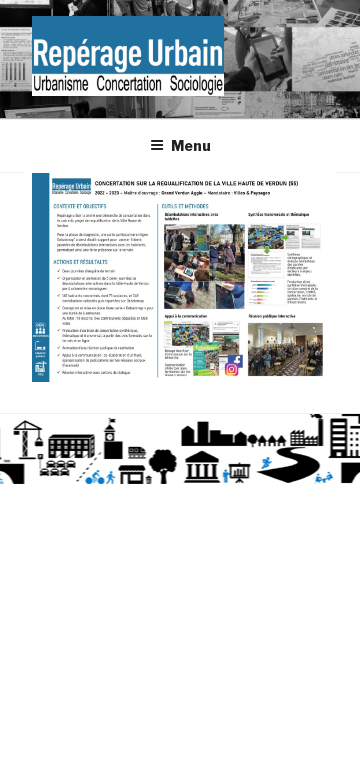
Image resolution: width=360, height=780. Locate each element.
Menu (191, 145)
